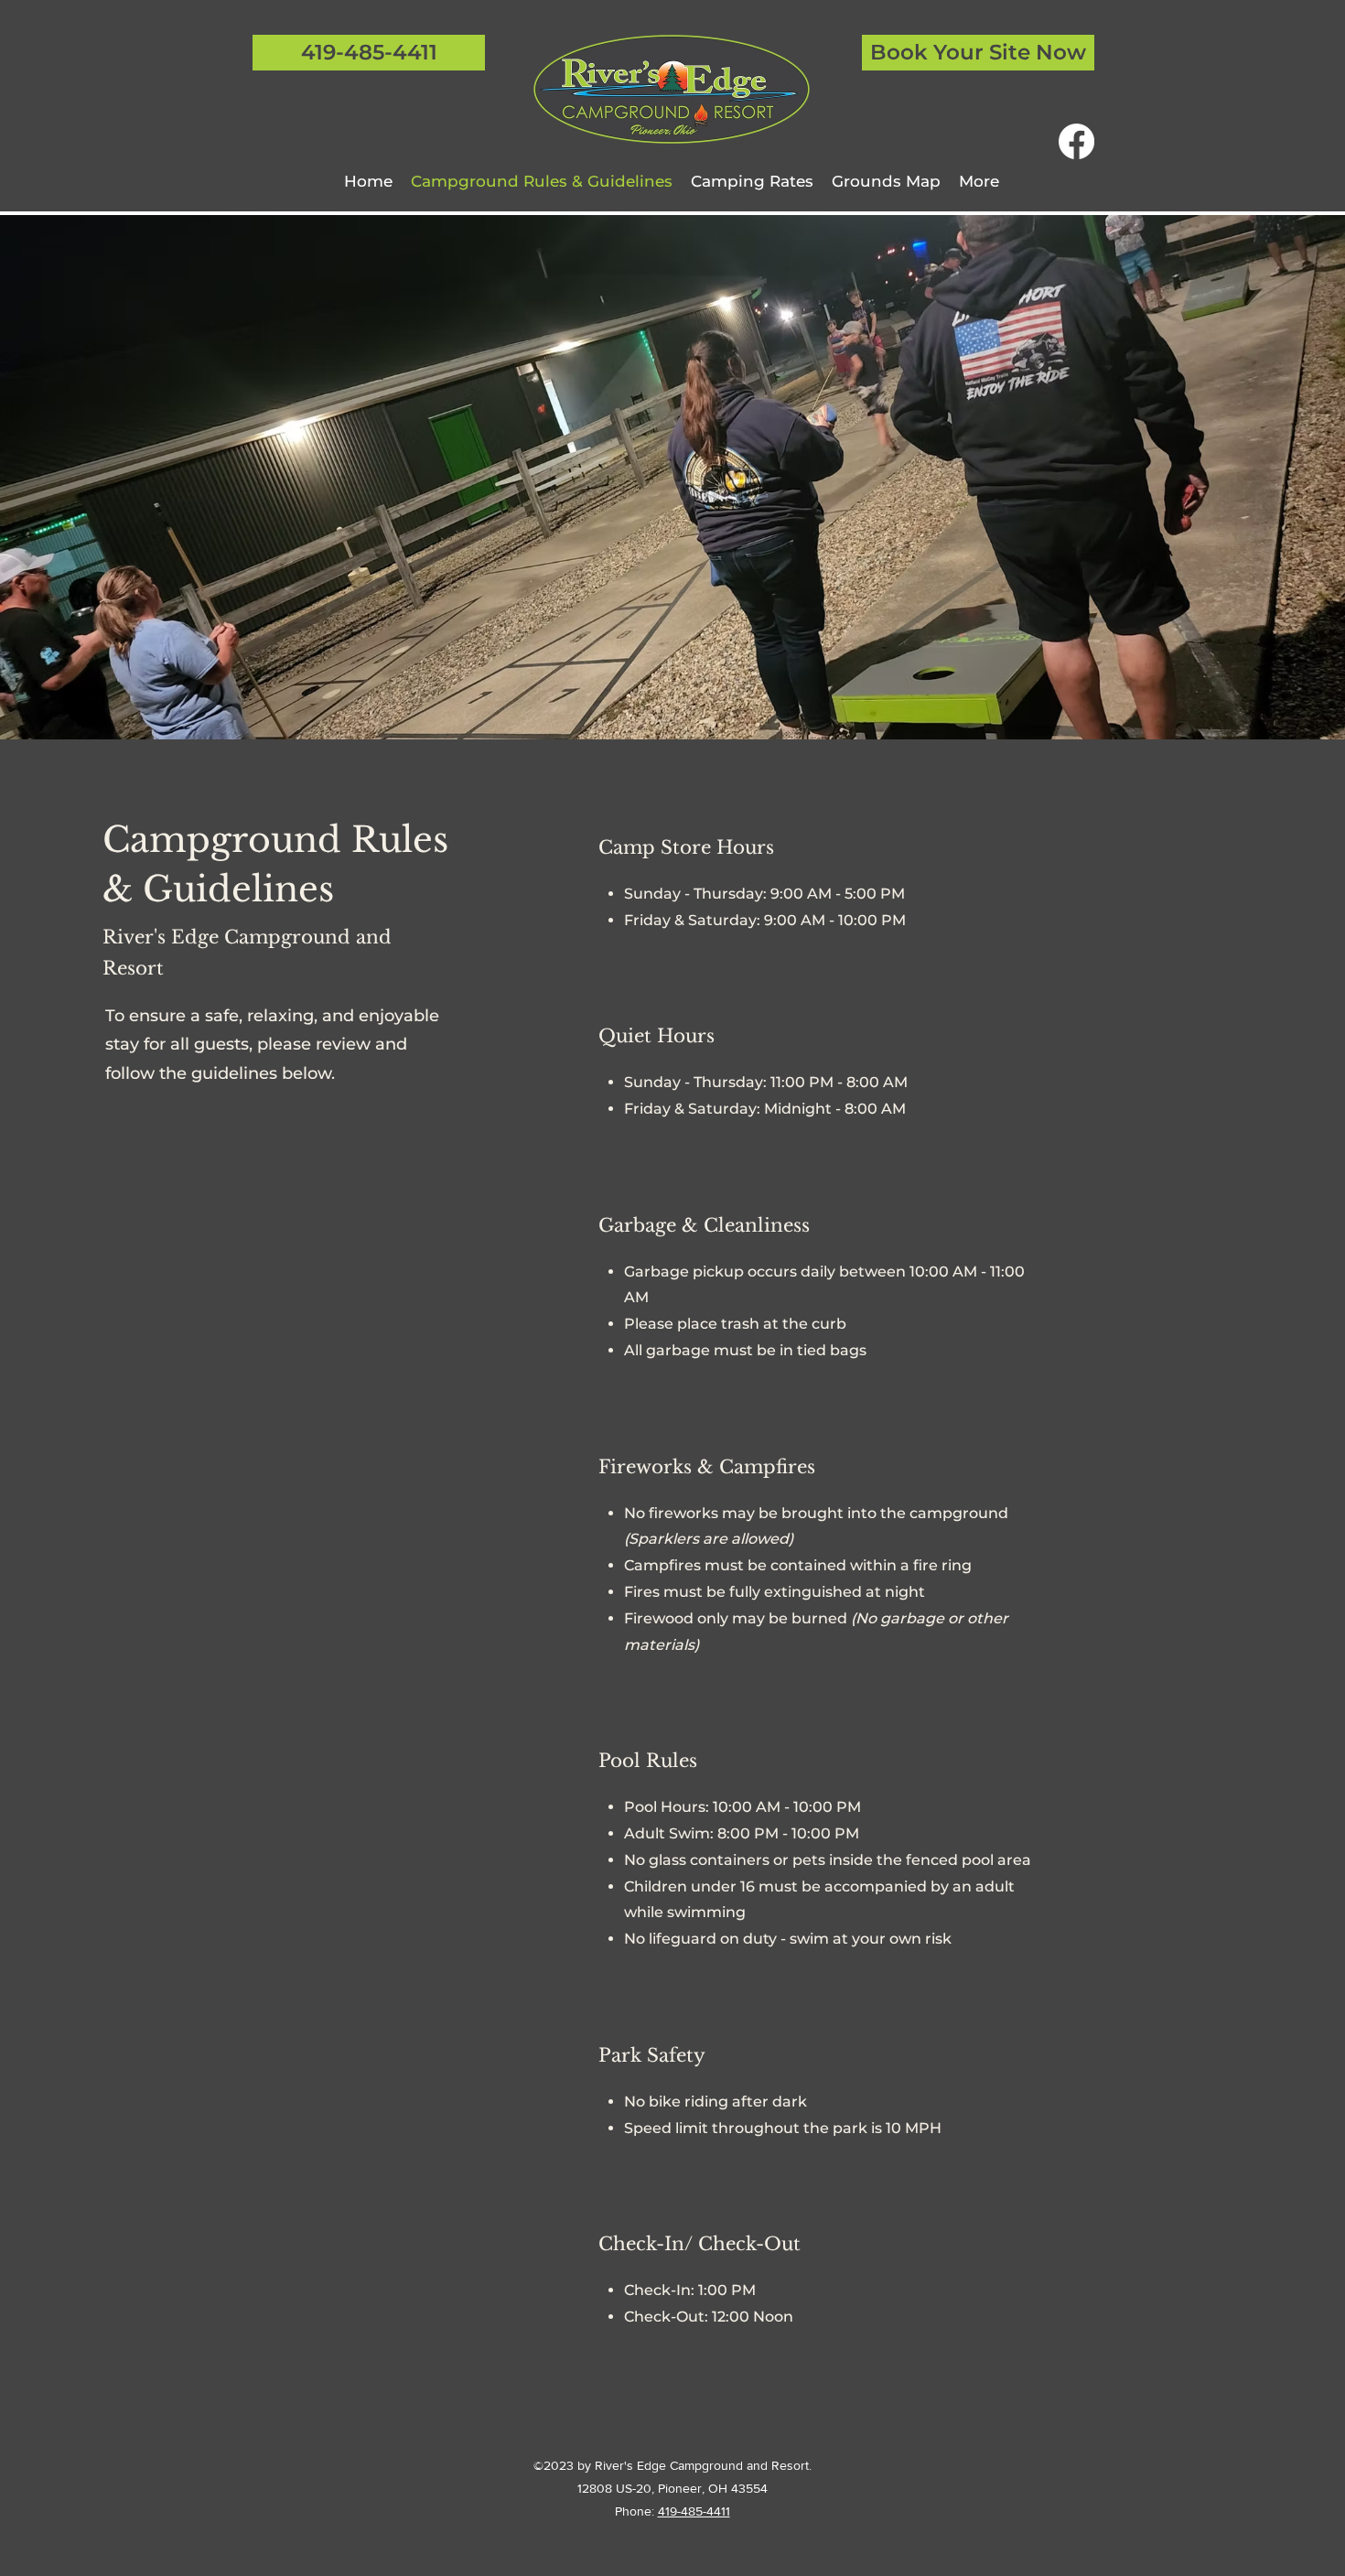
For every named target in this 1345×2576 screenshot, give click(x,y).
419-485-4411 (694, 2511)
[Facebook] (1076, 141)
